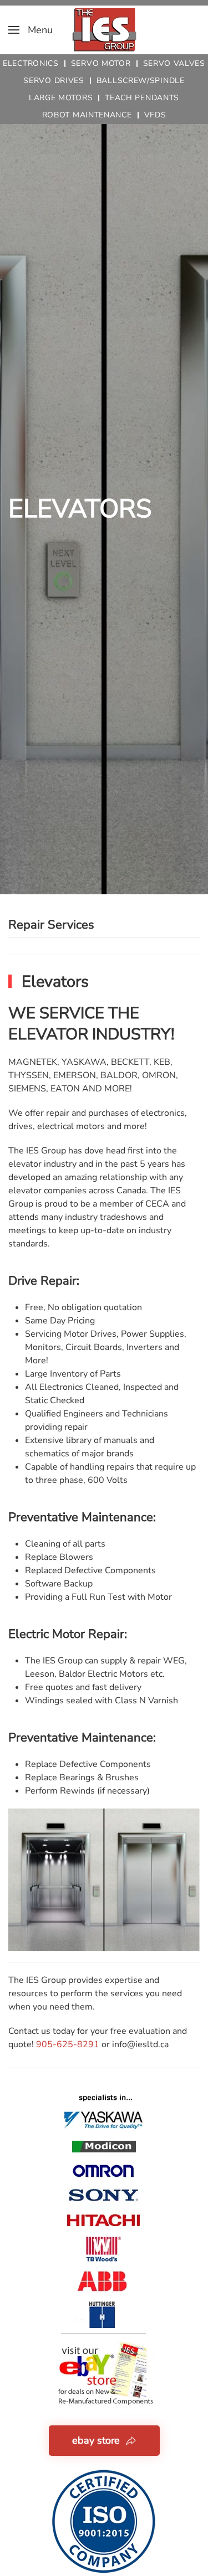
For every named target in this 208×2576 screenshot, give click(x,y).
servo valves (174, 63)
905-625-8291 (68, 2044)
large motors (61, 98)
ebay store (96, 2440)
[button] (31, 30)
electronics (31, 63)
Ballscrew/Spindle (141, 81)
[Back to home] (104, 30)
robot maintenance (87, 115)
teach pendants (142, 98)
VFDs (155, 115)
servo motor (101, 63)
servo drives (54, 81)
